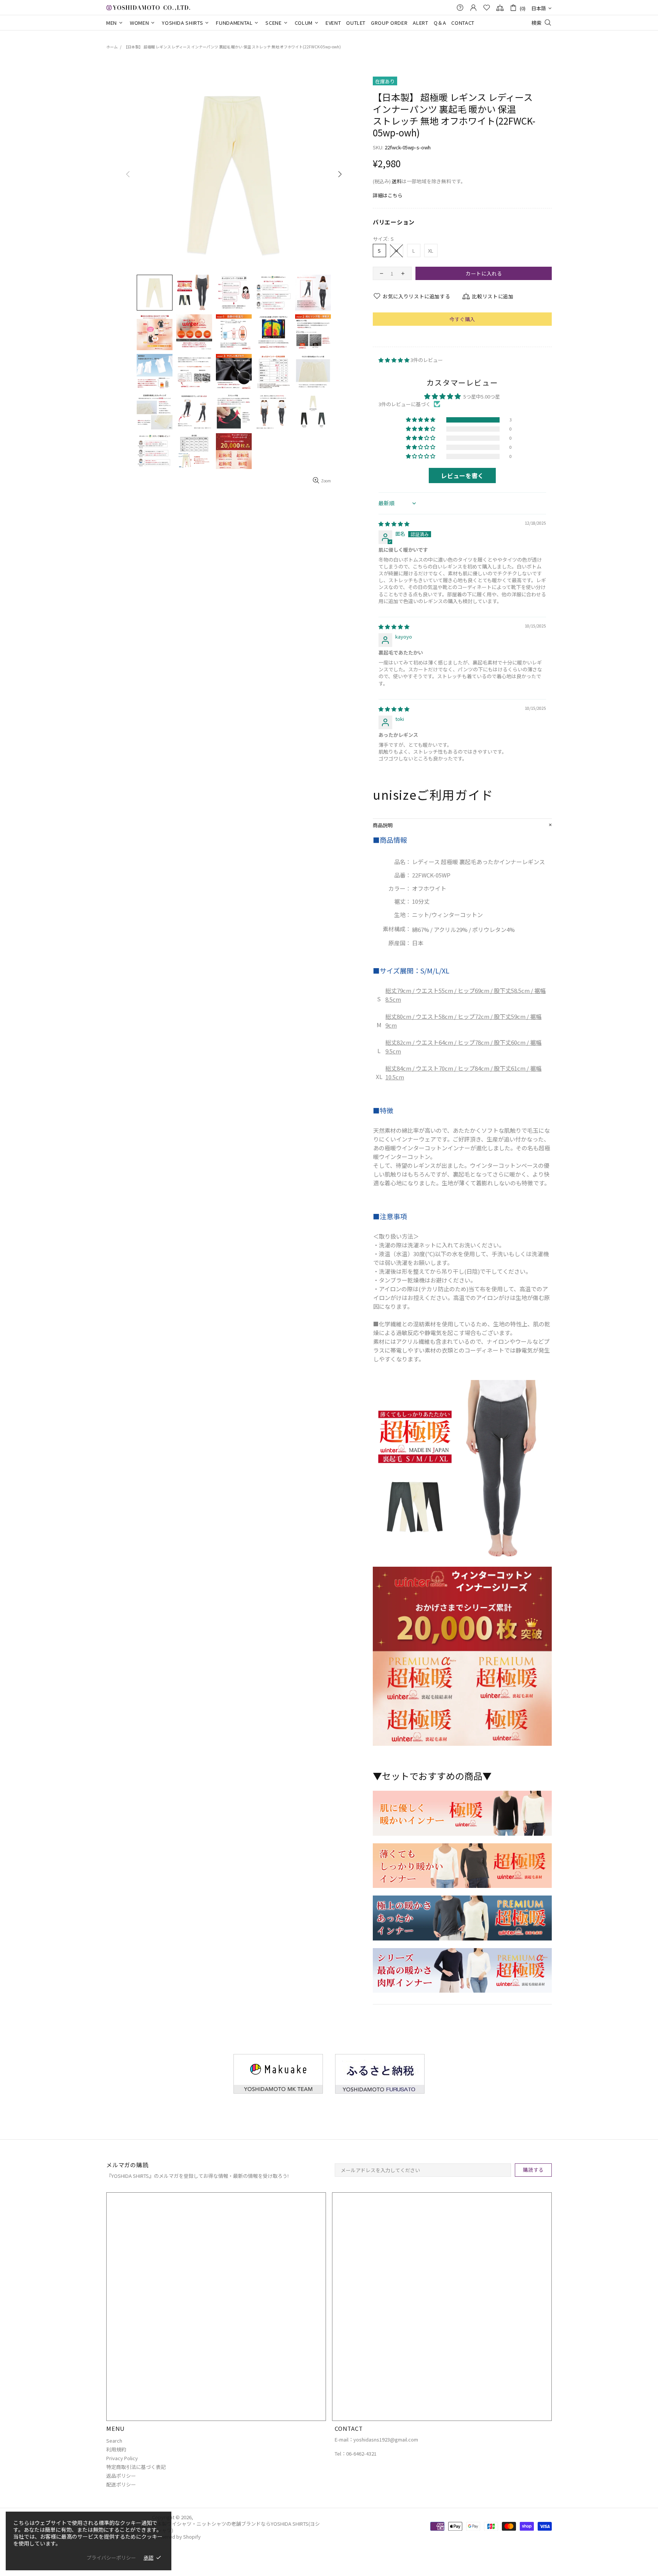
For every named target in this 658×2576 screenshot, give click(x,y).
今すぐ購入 (462, 319)
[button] (394, 360)
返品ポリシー (121, 2476)
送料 (397, 181)
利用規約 (116, 2449)
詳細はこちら (388, 195)
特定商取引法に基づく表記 (136, 2467)
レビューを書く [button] (462, 475)
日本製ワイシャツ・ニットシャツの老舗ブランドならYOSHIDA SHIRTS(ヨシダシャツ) (148, 7)
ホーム (112, 47)
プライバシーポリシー (111, 2558)
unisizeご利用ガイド (433, 795)
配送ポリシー (121, 2484)
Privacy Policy (122, 2458)
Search (114, 2441)
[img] (394, 524)
